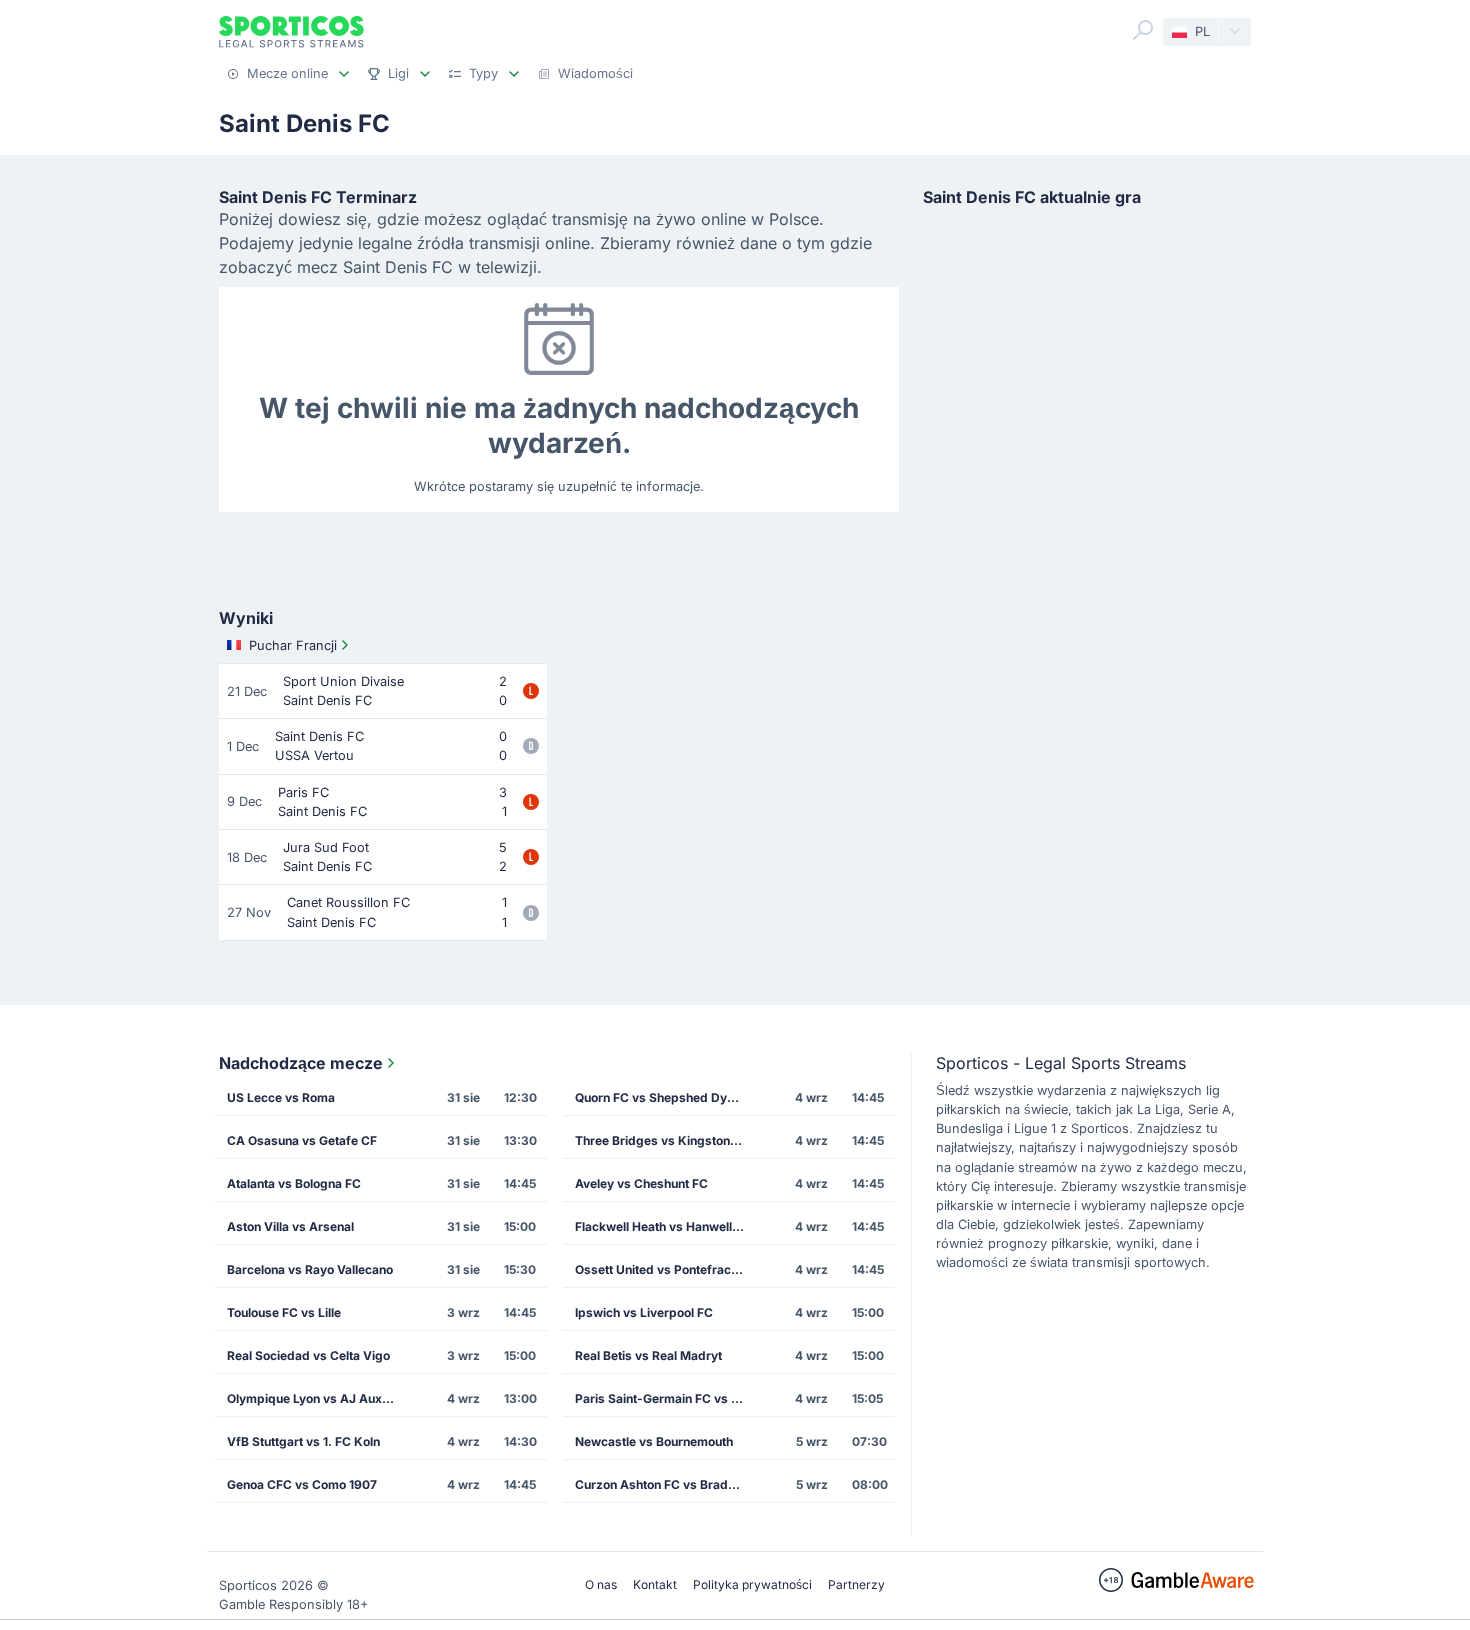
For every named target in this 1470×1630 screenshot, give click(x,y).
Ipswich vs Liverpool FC (644, 1312)
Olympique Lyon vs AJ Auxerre (316, 1398)
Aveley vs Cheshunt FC (641, 1183)
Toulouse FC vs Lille (284, 1312)
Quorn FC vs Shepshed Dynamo (666, 1097)
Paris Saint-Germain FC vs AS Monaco (666, 1398)
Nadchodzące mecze (301, 1063)
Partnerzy (856, 1584)
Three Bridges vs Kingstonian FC (666, 1140)
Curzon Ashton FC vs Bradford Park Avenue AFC (666, 1484)
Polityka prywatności (752, 1584)
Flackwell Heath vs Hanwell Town (666, 1226)
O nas (601, 1584)
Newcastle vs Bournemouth (654, 1441)
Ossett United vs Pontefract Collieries (666, 1269)
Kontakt (655, 1584)
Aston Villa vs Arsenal (290, 1226)
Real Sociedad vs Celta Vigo (308, 1355)
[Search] (1143, 30)
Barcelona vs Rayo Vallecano (310, 1269)
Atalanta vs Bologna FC (294, 1183)
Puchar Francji (293, 645)
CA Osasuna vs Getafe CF (302, 1140)
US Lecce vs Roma (281, 1097)
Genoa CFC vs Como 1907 (302, 1484)
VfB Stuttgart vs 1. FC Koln (303, 1441)
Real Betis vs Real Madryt (648, 1355)
